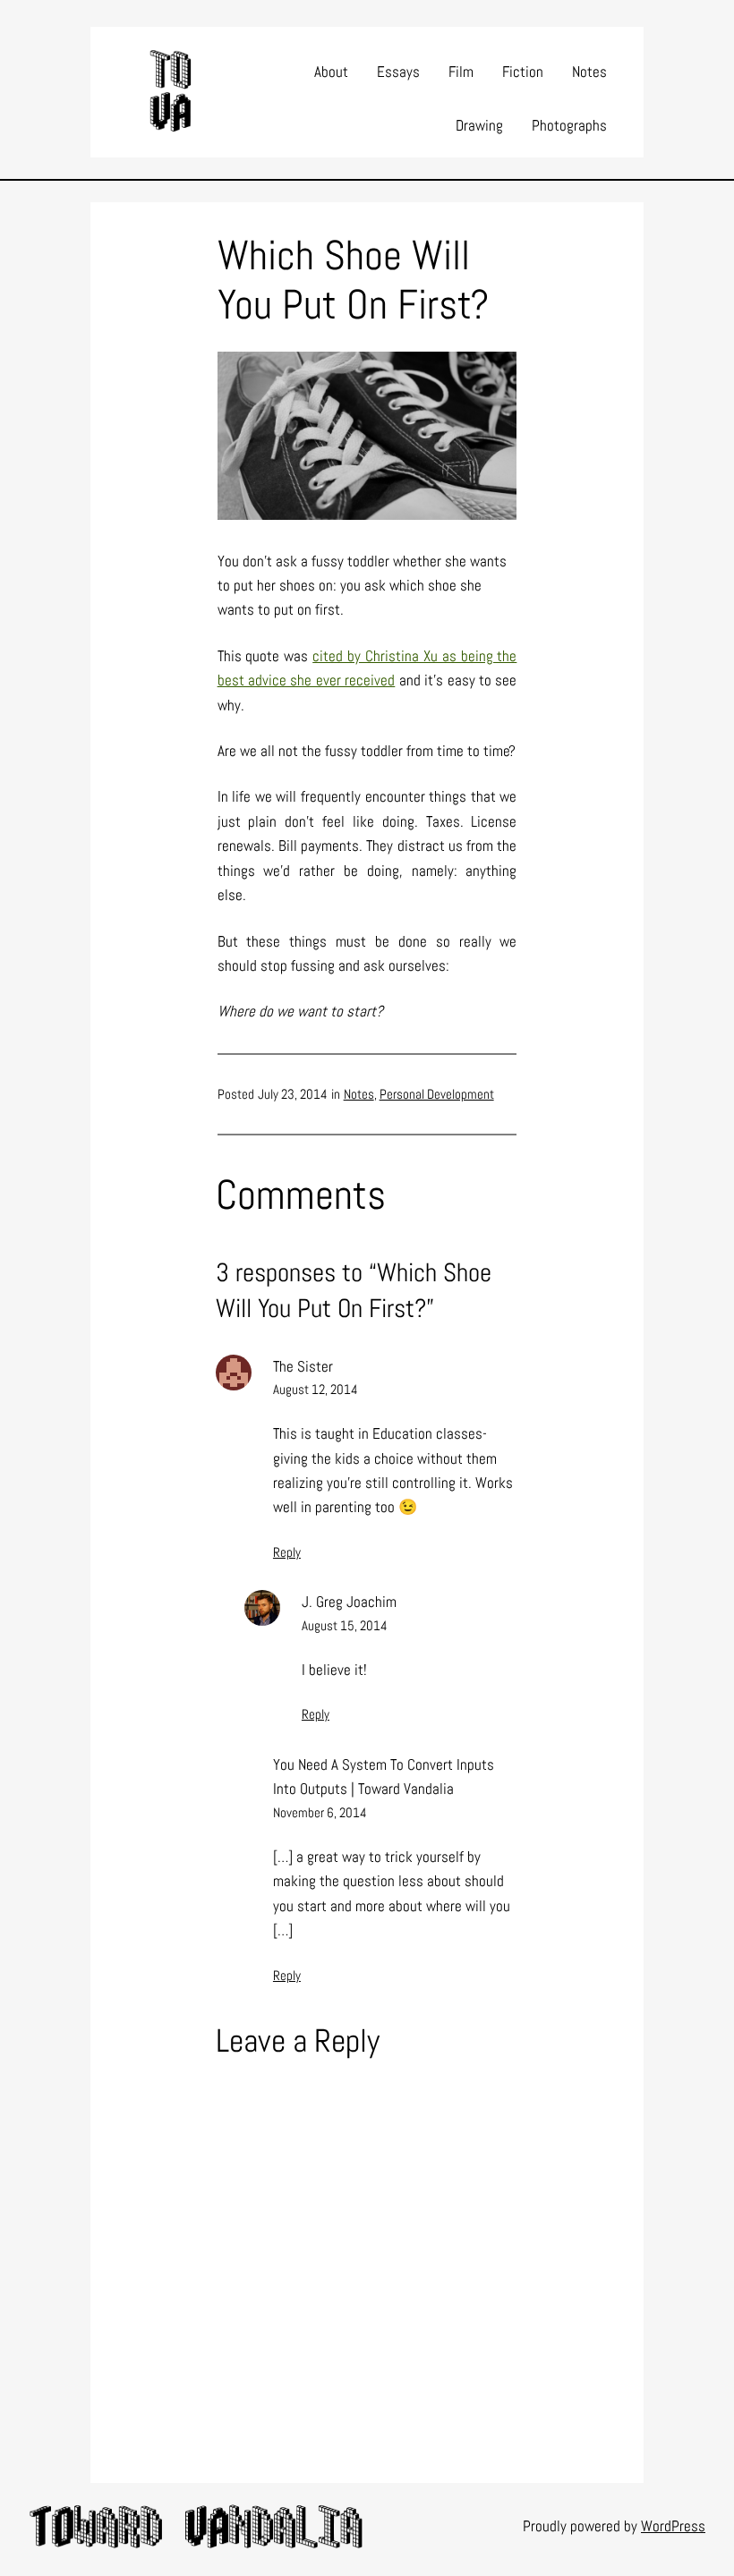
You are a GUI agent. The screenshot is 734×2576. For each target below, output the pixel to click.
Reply (287, 1552)
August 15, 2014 (345, 1625)
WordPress (673, 2526)
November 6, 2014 (320, 1812)
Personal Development (437, 1094)
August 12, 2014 (316, 1389)
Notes (359, 1094)
